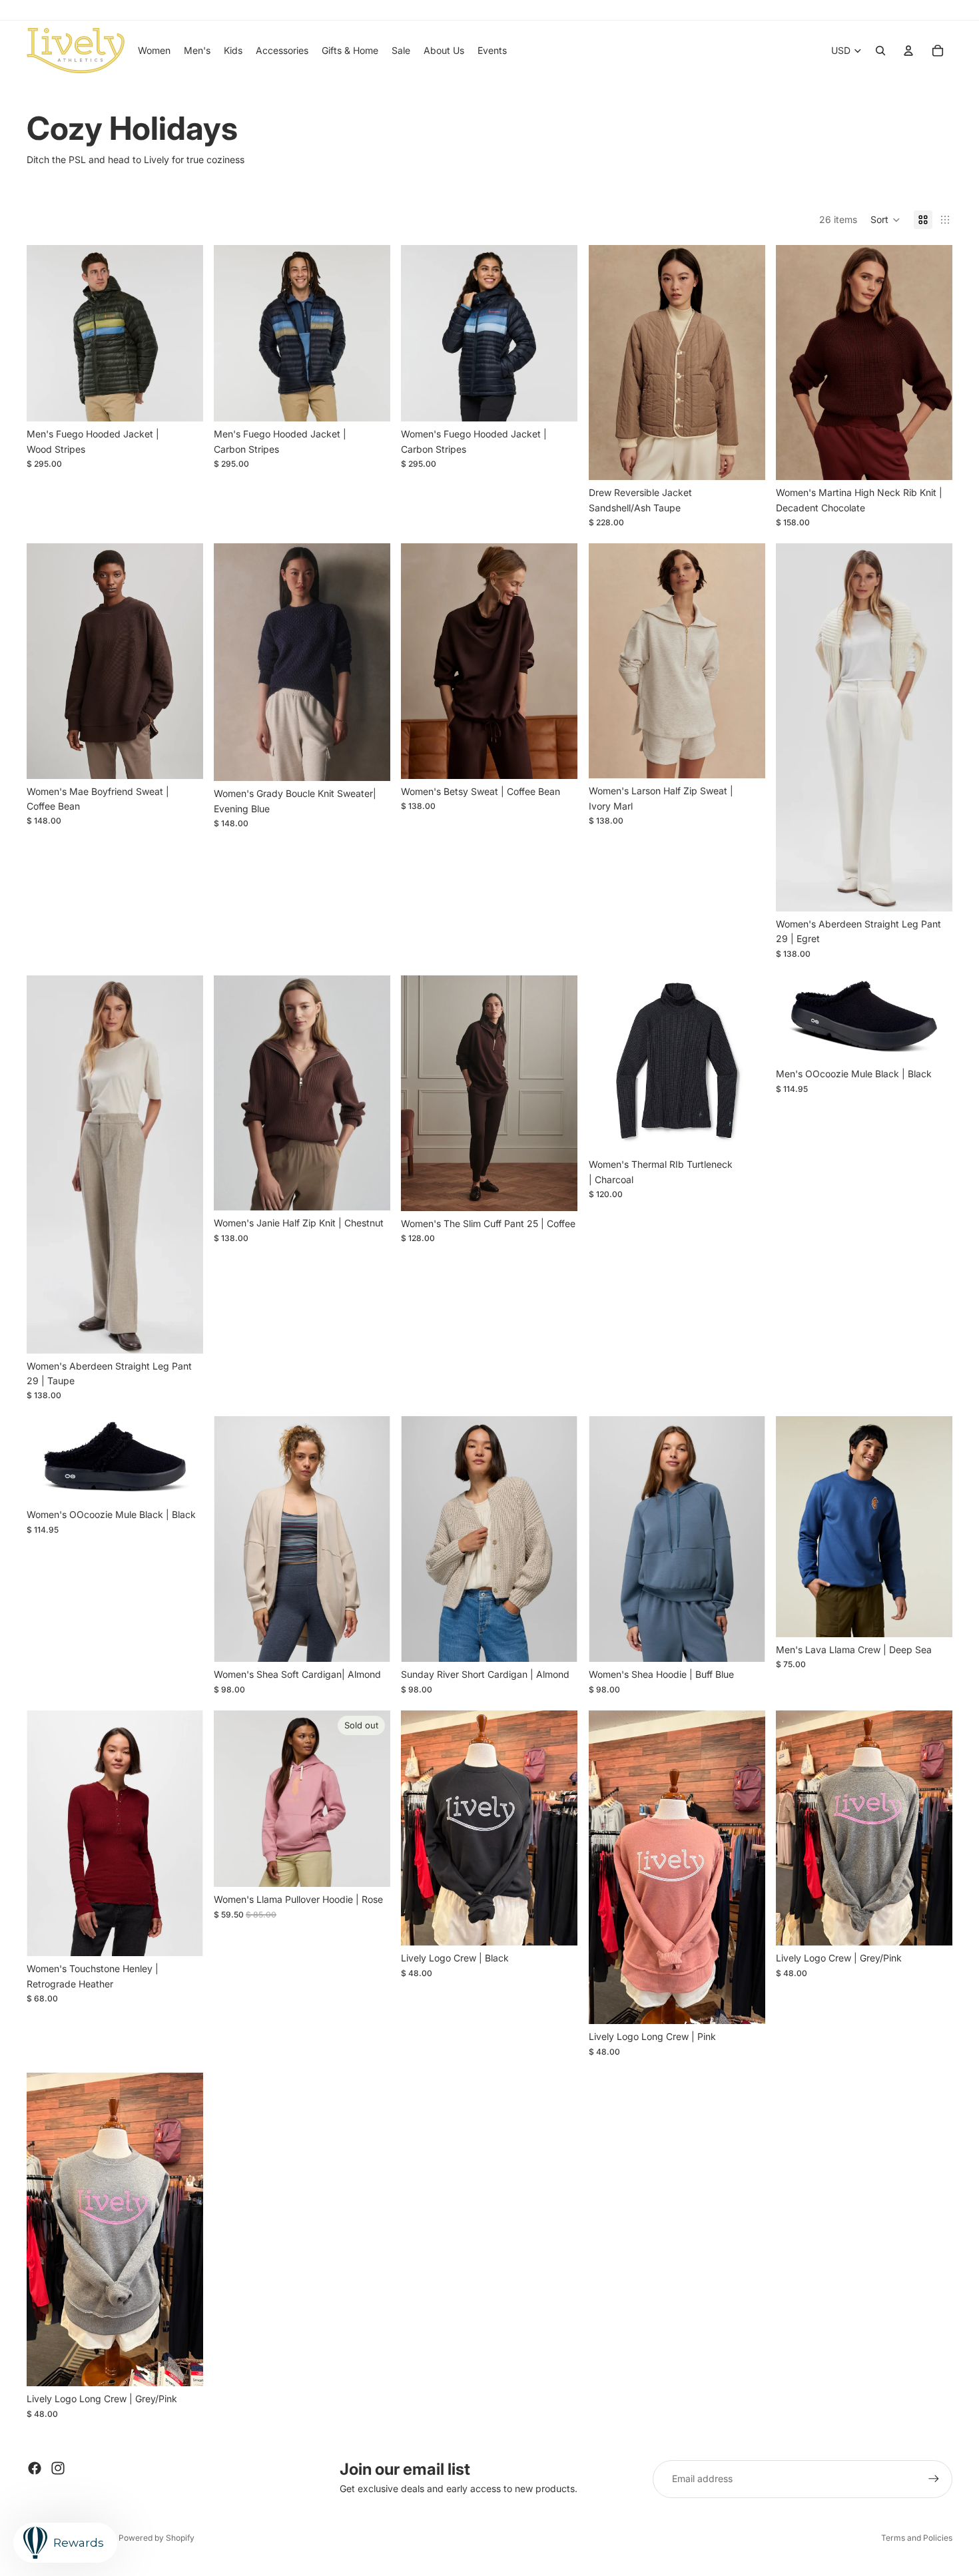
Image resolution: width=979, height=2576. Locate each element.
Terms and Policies (917, 2538)
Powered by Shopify (157, 2538)
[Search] (880, 51)
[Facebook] (35, 2468)
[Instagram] (58, 2468)
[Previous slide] (47, 333)
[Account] (908, 51)
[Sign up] (934, 2479)
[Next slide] (183, 333)
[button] (885, 220)
